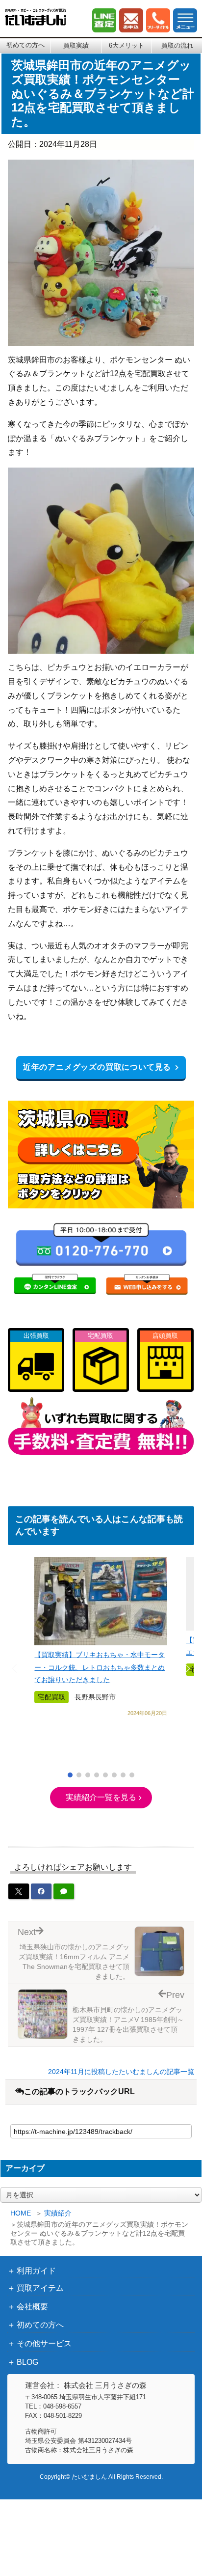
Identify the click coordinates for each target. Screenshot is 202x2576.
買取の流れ (177, 45)
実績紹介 (58, 2213)
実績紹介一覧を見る (101, 1797)
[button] (70, 1775)
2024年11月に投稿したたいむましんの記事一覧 (121, 2072)
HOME (21, 2213)
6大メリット (126, 45)
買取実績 (76, 45)
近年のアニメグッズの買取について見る (97, 1067)
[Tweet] (19, 1891)
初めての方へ (25, 45)
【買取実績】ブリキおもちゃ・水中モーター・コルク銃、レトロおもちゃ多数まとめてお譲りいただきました (100, 1667)
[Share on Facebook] (41, 1891)
